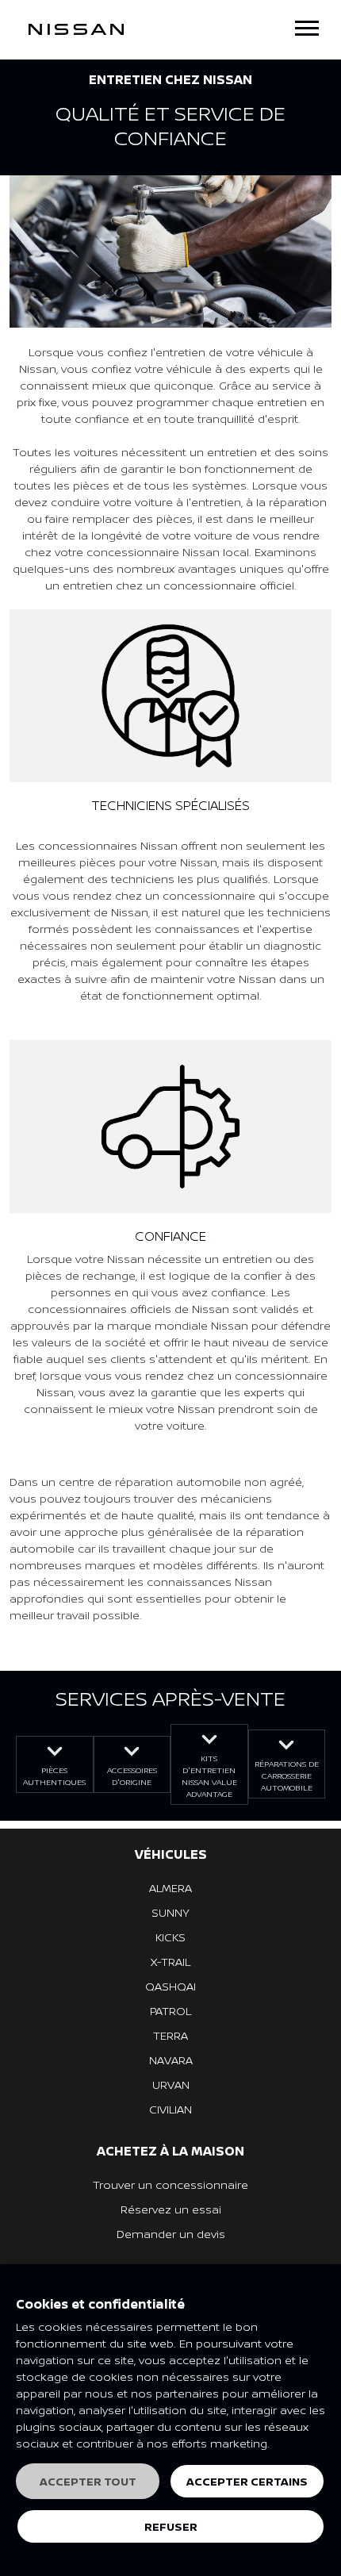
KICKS (170, 1937)
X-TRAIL (170, 1962)
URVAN (171, 2085)
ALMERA (170, 1888)
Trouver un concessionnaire (170, 2184)
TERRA (170, 2035)
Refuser (171, 2526)
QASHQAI (170, 1986)
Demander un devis (171, 2234)
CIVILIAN (170, 2109)
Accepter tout (88, 2481)
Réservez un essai (171, 2209)
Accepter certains (247, 2481)
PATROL (170, 2011)
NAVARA (171, 2060)
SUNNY (170, 1912)
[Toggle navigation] (307, 28)
